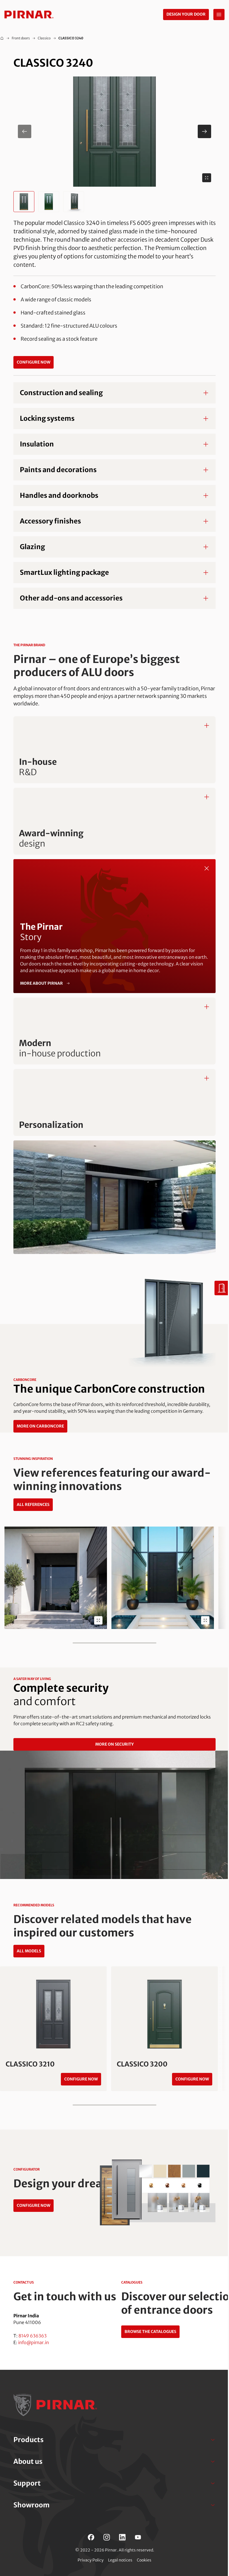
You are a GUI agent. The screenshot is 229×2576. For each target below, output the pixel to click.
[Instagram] (107, 2537)
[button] (115, 132)
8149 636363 (33, 2336)
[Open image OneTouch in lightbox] (98, 1620)
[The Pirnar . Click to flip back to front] (207, 868)
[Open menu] (219, 15)
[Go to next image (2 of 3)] (204, 131)
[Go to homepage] (29, 15)
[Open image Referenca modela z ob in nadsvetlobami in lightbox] (205, 1620)
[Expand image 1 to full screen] (207, 178)
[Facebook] (91, 2537)
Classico (44, 38)
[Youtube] (138, 2537)
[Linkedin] (122, 2537)
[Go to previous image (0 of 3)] (25, 131)
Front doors (21, 38)
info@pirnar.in (34, 2342)
